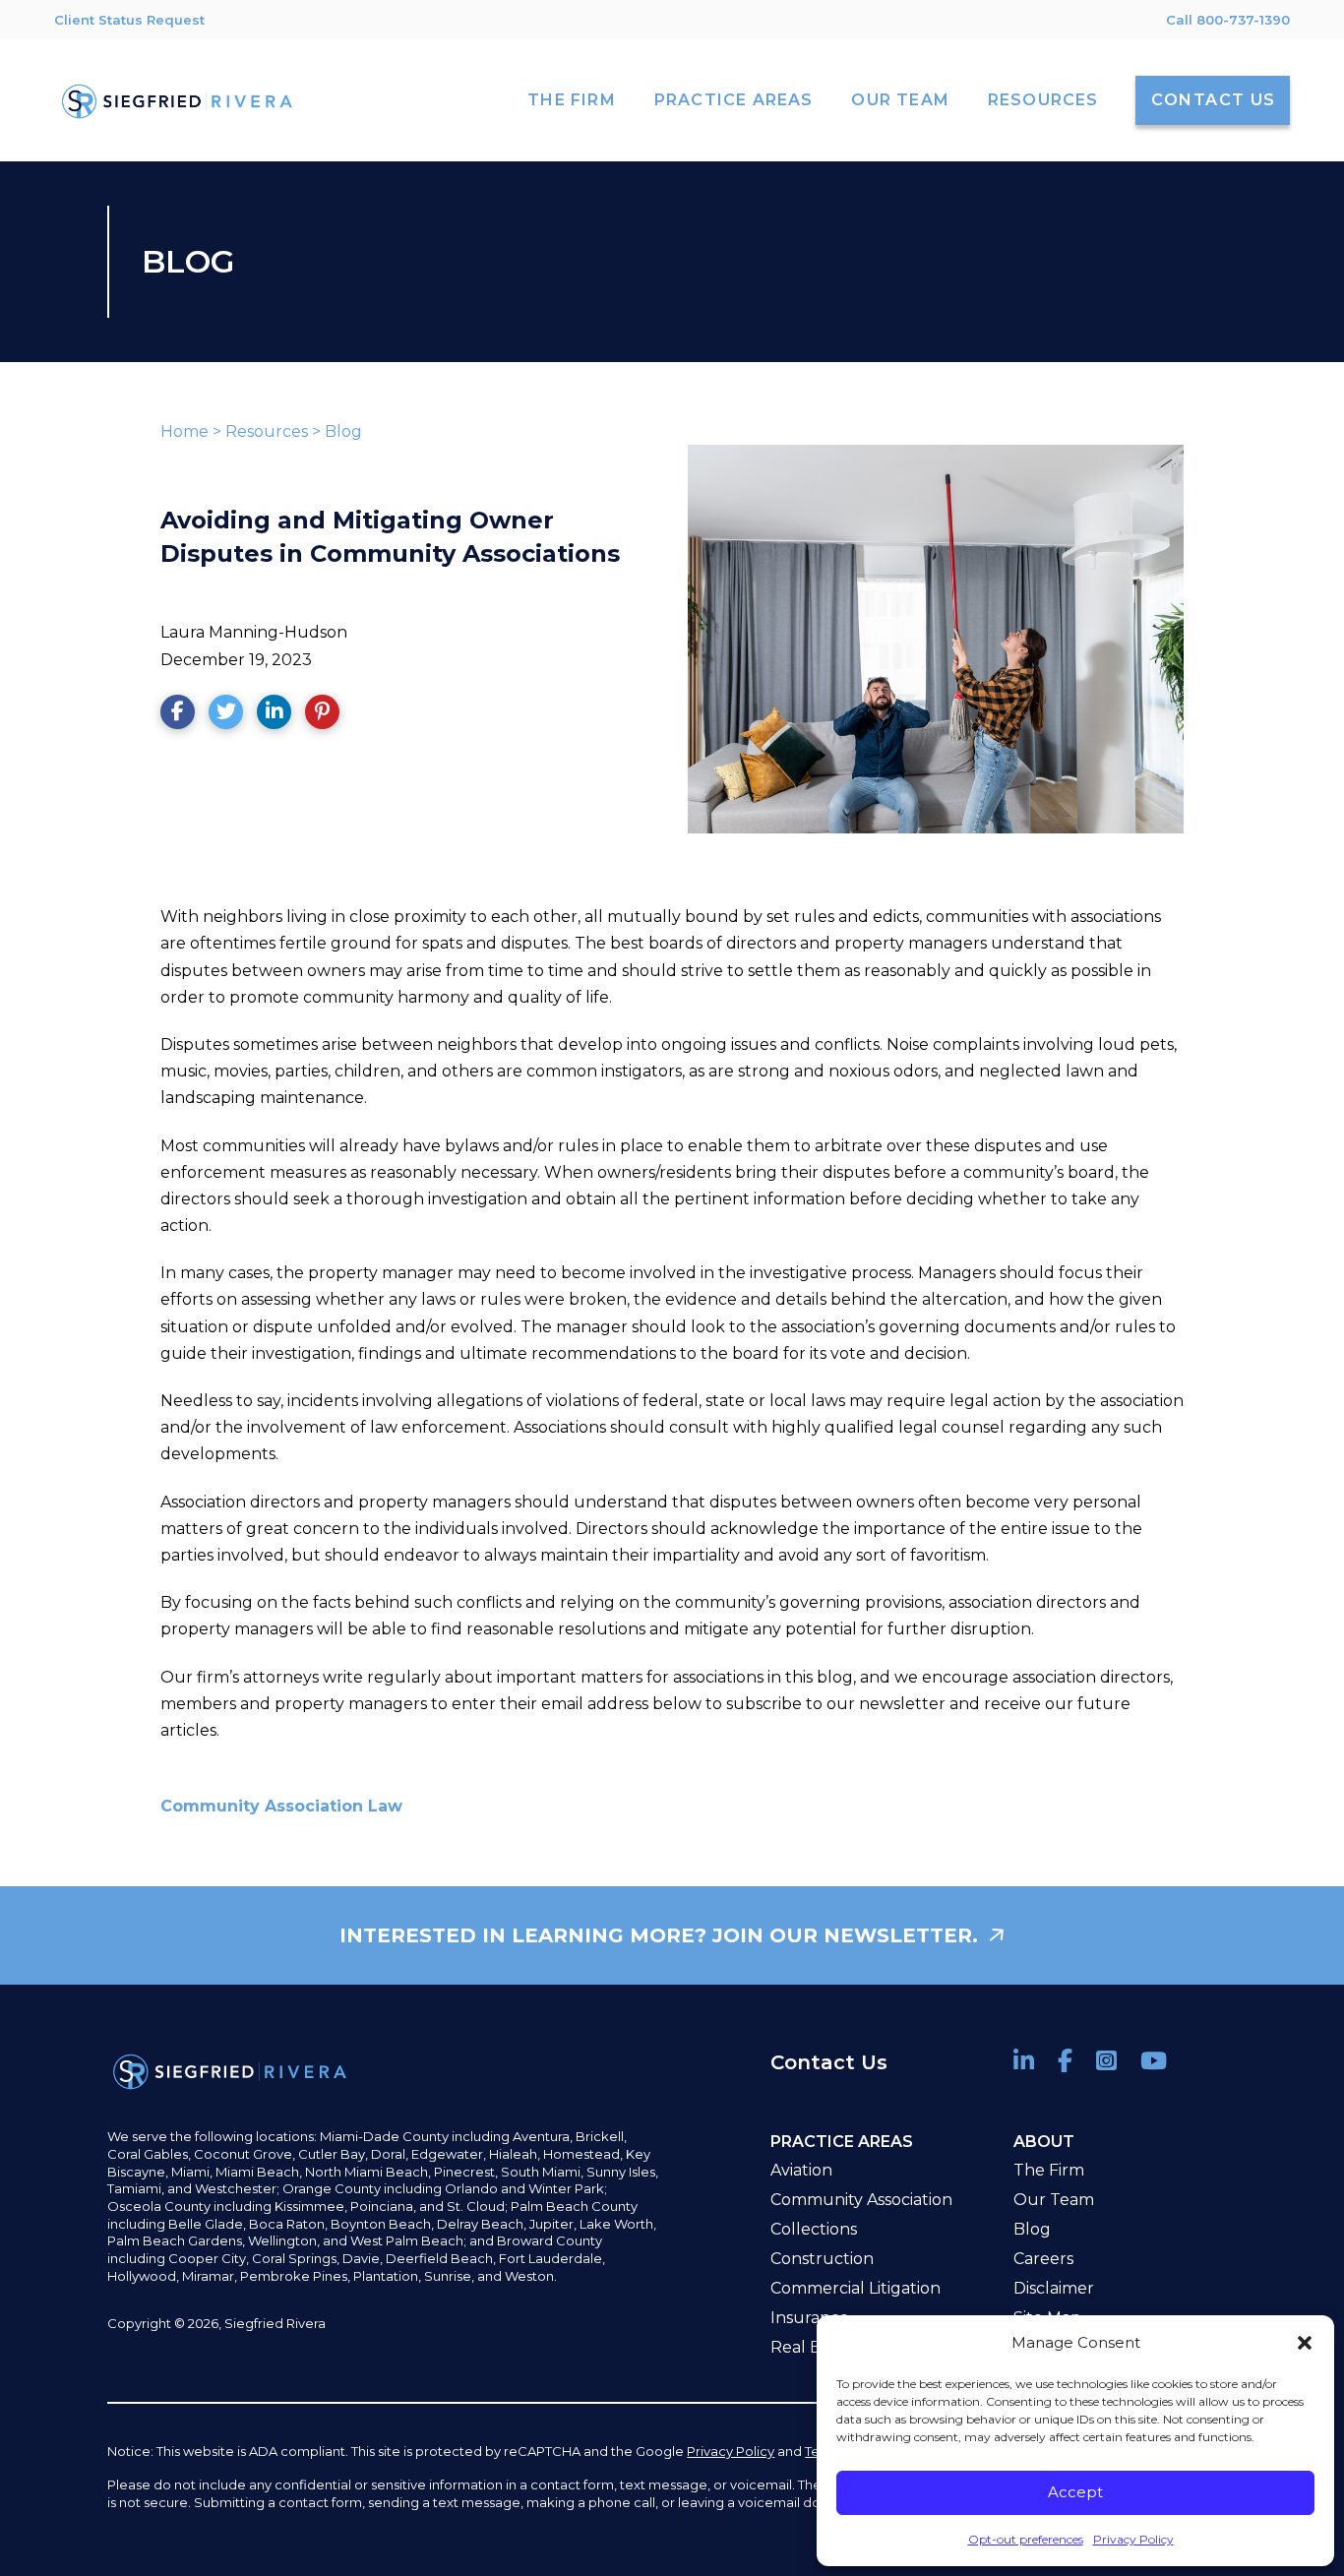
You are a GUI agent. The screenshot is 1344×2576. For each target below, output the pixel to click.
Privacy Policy (1133, 2539)
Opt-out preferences (1026, 2539)
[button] (1305, 2343)
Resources (267, 431)
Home (184, 431)
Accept (1075, 2492)
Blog (343, 431)
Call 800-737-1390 (1228, 20)
